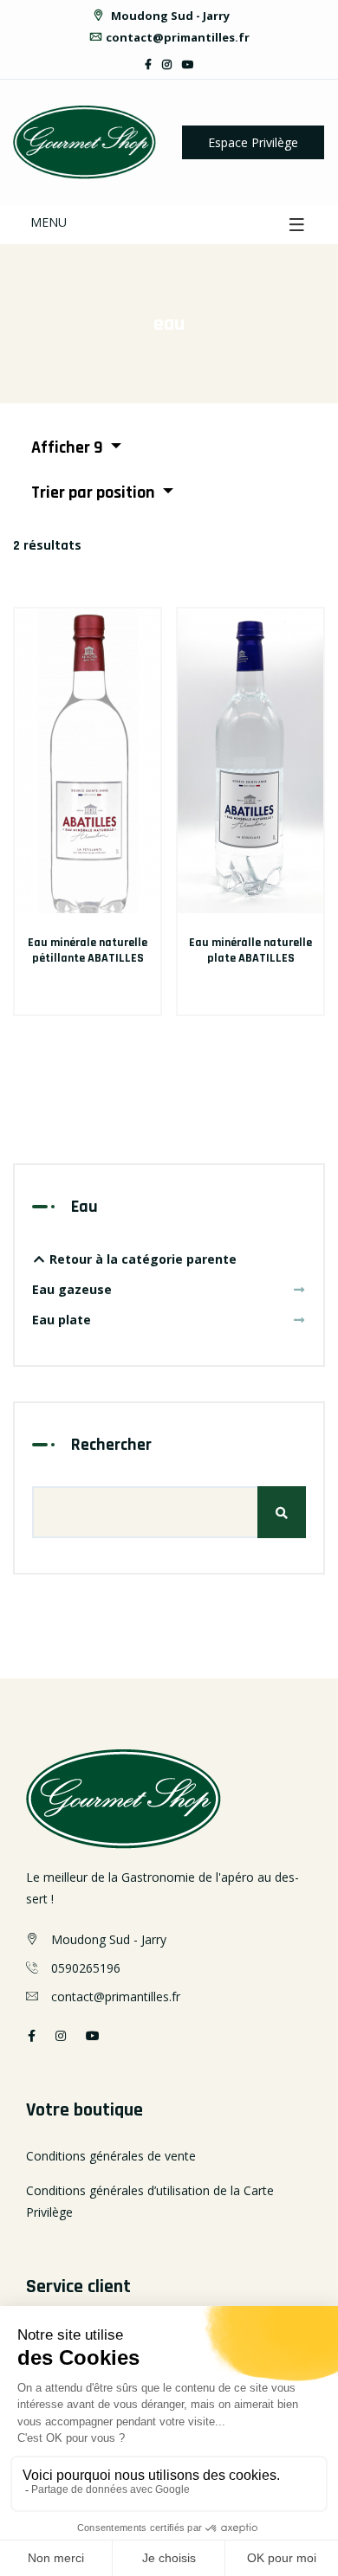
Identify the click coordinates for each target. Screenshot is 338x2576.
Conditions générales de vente (111, 2156)
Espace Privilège (253, 142)
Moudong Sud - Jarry (169, 16)
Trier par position (95, 493)
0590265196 (86, 1968)
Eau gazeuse (72, 1289)
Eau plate (62, 1320)
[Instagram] (167, 64)
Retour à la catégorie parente (141, 1259)
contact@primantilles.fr (178, 37)
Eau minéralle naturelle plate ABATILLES (250, 950)
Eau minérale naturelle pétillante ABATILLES (88, 950)
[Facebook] (148, 64)
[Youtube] (188, 64)
